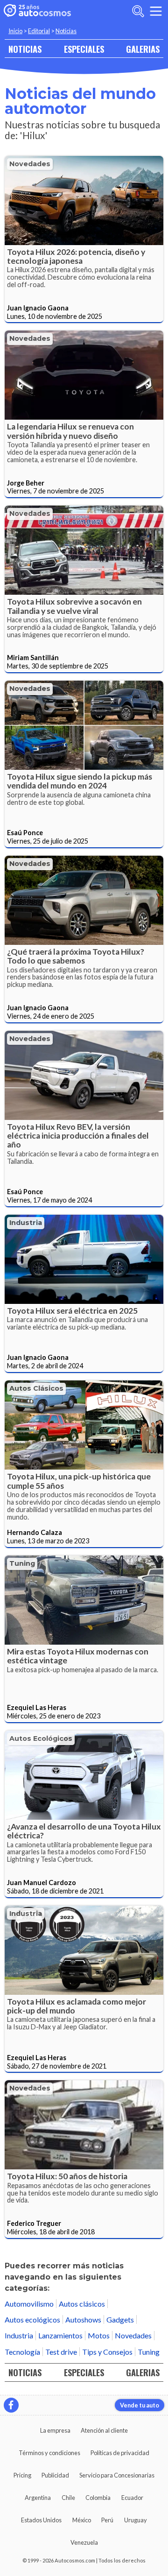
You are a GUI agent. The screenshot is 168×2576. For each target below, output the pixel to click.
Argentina (38, 2498)
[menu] (156, 11)
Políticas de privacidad (120, 2453)
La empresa (55, 2430)
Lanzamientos (60, 2335)
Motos (99, 2335)
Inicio (15, 31)
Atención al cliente (104, 2430)
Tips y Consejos (107, 2352)
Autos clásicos (36, 1388)
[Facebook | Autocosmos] (11, 2405)
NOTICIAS (25, 49)
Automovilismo (29, 2304)
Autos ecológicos (41, 1738)
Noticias (66, 31)
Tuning (22, 1563)
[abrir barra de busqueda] (138, 11)
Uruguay (136, 2520)
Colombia (98, 2498)
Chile (68, 2498)
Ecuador (132, 2498)
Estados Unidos (41, 2520)
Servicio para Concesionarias (117, 2475)
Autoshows (83, 2319)
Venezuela (84, 2542)
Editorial (39, 31)
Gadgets (120, 2319)
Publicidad (55, 2475)
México (82, 2520)
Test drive (61, 2352)
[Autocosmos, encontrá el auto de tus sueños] (37, 11)
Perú (107, 2520)
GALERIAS (143, 49)
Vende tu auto (140, 2405)
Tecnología (22, 2352)
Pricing (22, 2475)
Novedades (30, 164)
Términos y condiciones (49, 2453)
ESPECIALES (84, 49)
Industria (26, 1223)
